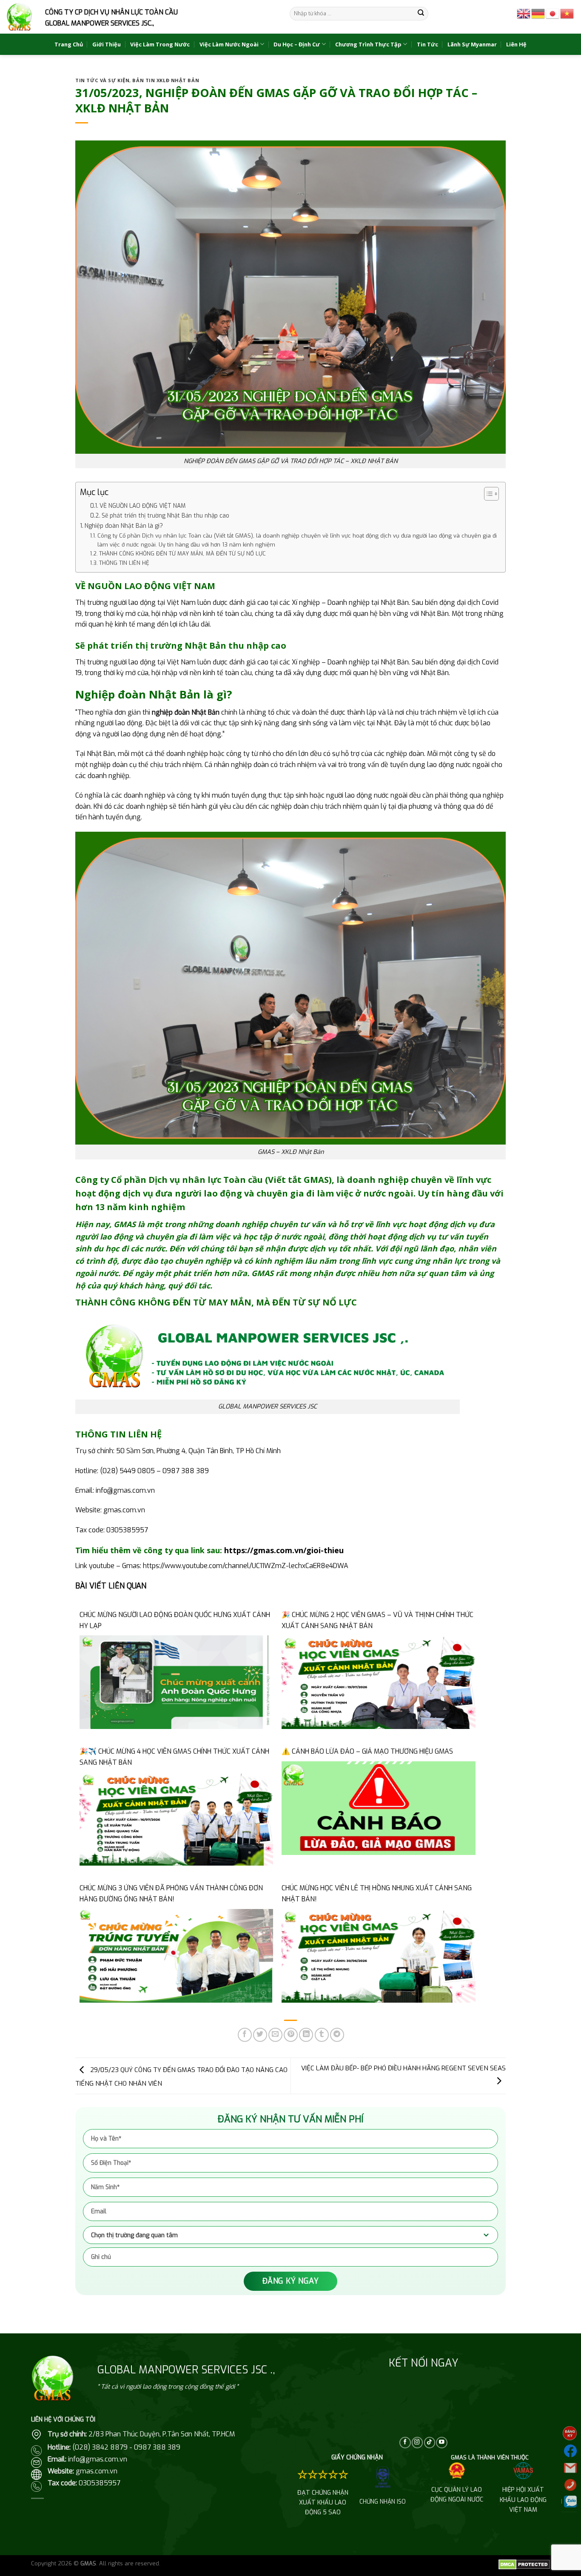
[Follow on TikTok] (430, 2443)
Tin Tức (427, 44)
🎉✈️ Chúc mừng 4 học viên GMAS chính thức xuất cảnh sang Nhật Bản (174, 1757)
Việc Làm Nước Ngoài (229, 44)
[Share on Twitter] (260, 2035)
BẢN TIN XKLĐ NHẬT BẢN (166, 80)
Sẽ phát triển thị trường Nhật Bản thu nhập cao (165, 515)
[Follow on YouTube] (441, 2443)
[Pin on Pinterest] (291, 2035)
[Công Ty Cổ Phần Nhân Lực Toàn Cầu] (19, 17)
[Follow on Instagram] (417, 2443)
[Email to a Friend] (275, 2035)
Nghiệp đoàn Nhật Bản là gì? (124, 526)
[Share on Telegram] (337, 2035)
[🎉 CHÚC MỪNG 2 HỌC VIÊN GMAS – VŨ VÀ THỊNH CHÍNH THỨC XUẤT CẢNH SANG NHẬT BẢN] (378, 1682)
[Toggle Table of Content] (487, 494)
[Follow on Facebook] (405, 2443)
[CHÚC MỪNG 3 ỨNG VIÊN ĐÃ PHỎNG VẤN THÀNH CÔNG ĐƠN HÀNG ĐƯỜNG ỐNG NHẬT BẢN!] (176, 1955)
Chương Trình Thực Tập (368, 44)
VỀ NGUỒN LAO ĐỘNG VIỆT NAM (142, 506)
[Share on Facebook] (245, 2035)
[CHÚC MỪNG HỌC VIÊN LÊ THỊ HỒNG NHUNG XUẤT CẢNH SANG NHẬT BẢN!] (378, 1955)
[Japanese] (553, 13)
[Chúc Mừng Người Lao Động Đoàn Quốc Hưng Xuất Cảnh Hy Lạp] (176, 1682)
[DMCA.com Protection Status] (524, 2564)
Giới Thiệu (107, 44)
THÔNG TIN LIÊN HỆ (124, 563)
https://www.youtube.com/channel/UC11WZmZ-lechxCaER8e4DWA (246, 1566)
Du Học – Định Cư (297, 44)
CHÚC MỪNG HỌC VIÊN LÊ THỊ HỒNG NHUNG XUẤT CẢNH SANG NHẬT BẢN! (377, 1893)
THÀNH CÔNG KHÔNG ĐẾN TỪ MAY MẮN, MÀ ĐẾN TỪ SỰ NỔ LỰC (182, 554)
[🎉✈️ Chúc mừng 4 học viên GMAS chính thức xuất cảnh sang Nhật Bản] (176, 1819)
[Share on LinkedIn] (306, 2035)
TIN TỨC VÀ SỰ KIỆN (102, 80)
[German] (538, 13)
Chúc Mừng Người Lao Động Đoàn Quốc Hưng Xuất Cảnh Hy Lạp (175, 1620)
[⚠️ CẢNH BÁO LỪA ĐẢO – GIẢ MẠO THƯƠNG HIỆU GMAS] (378, 1807)
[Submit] (421, 14)
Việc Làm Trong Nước (160, 44)
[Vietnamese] (567, 13)
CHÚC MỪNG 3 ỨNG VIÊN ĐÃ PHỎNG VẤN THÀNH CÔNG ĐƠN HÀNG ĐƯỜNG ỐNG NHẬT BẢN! (171, 1893)
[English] (524, 13)
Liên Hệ (516, 44)
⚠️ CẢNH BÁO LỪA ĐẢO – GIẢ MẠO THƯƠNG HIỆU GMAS (367, 1751)
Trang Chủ (69, 44)
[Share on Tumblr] (322, 2035)
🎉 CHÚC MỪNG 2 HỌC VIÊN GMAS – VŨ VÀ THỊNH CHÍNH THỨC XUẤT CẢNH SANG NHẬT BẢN (377, 1620)
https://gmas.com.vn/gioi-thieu (284, 1550)
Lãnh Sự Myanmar (472, 44)
